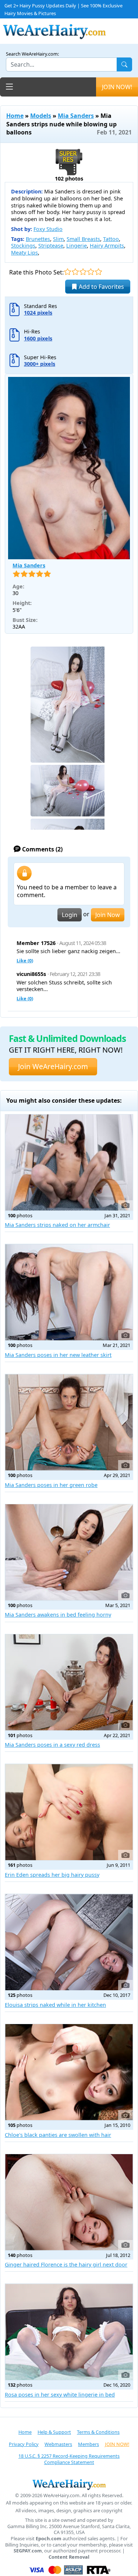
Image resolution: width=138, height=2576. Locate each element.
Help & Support (54, 2432)
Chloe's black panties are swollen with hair (58, 2135)
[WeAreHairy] (69, 2484)
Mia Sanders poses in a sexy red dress (52, 1745)
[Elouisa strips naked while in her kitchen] (69, 1942)
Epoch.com (49, 2539)
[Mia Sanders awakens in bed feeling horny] (69, 1552)
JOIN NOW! (117, 87)
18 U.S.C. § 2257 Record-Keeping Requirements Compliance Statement (69, 2459)
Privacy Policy (24, 2444)
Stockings (23, 246)
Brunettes (38, 239)
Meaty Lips (24, 253)
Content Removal (69, 2557)
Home (15, 116)
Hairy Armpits (107, 246)
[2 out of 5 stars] (75, 272)
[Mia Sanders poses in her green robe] (69, 1422)
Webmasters (58, 2444)
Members (89, 2444)
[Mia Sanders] (69, 468)
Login (70, 915)
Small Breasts (83, 239)
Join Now (108, 915)
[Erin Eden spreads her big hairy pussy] (69, 1812)
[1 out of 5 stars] (68, 272)
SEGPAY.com (28, 2551)
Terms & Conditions (98, 2432)
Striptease (51, 246)
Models (41, 116)
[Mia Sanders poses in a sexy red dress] (69, 1682)
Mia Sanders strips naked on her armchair (57, 1225)
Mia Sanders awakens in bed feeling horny (58, 1615)
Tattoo (111, 239)
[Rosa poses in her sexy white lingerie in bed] (69, 2332)
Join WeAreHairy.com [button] (53, 1066)
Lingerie (77, 246)
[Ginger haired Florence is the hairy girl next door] (69, 2202)
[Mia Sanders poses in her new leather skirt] (69, 1292)
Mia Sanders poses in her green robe (51, 1485)
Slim (58, 239)
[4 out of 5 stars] (91, 272)
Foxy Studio (48, 229)
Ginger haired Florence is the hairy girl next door (66, 2264)
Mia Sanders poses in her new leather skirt (58, 1355)
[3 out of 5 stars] (83, 272)
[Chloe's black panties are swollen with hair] (69, 2072)
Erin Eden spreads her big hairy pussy (52, 1875)
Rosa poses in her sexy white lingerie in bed (60, 2395)
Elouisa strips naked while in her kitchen (55, 2005)
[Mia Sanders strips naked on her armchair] (69, 1163)
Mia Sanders (76, 116)
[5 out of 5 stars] (98, 272)
